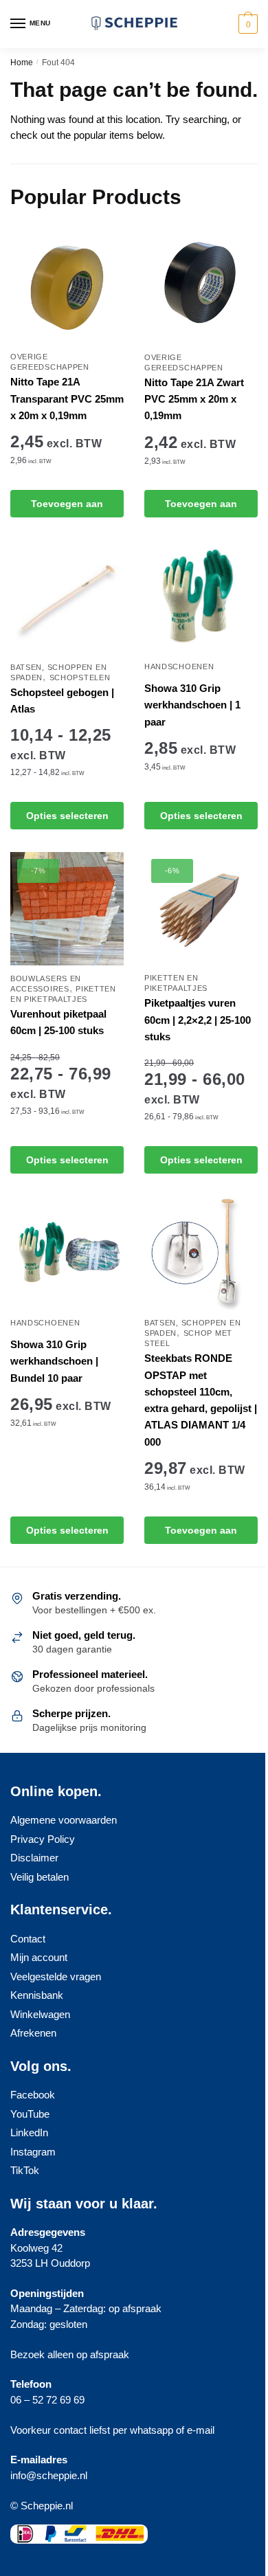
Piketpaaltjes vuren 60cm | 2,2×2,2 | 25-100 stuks (198, 1020)
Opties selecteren (67, 816)
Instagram (33, 2152)
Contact (28, 1939)
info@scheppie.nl (49, 2475)
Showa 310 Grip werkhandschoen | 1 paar (192, 705)
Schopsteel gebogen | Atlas (62, 701)
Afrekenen (33, 2033)
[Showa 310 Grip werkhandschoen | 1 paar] (201, 597)
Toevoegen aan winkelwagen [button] (67, 508)
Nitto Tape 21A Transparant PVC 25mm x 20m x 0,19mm (67, 399)
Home (22, 63)
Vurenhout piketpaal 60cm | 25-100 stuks (58, 1022)
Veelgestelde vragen (56, 1976)
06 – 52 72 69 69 (47, 2400)
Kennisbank (37, 1995)
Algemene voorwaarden (64, 1820)
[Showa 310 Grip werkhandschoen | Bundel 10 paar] (67, 1253)
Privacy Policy (43, 1839)
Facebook (33, 2095)
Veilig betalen (40, 1877)
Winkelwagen (40, 2014)
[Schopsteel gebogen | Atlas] (67, 597)
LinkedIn (29, 2132)
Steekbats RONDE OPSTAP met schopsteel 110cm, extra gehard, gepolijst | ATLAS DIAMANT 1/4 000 (201, 1400)
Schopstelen (80, 677)
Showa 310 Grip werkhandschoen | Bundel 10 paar (54, 1361)
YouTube (30, 2114)
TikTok (25, 2170)
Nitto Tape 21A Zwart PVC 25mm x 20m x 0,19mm (194, 399)
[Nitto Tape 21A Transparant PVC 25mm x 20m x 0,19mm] (67, 288)
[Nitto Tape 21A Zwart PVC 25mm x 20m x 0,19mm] (201, 288)
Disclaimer (34, 1858)
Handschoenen (179, 667)
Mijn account (39, 1957)
